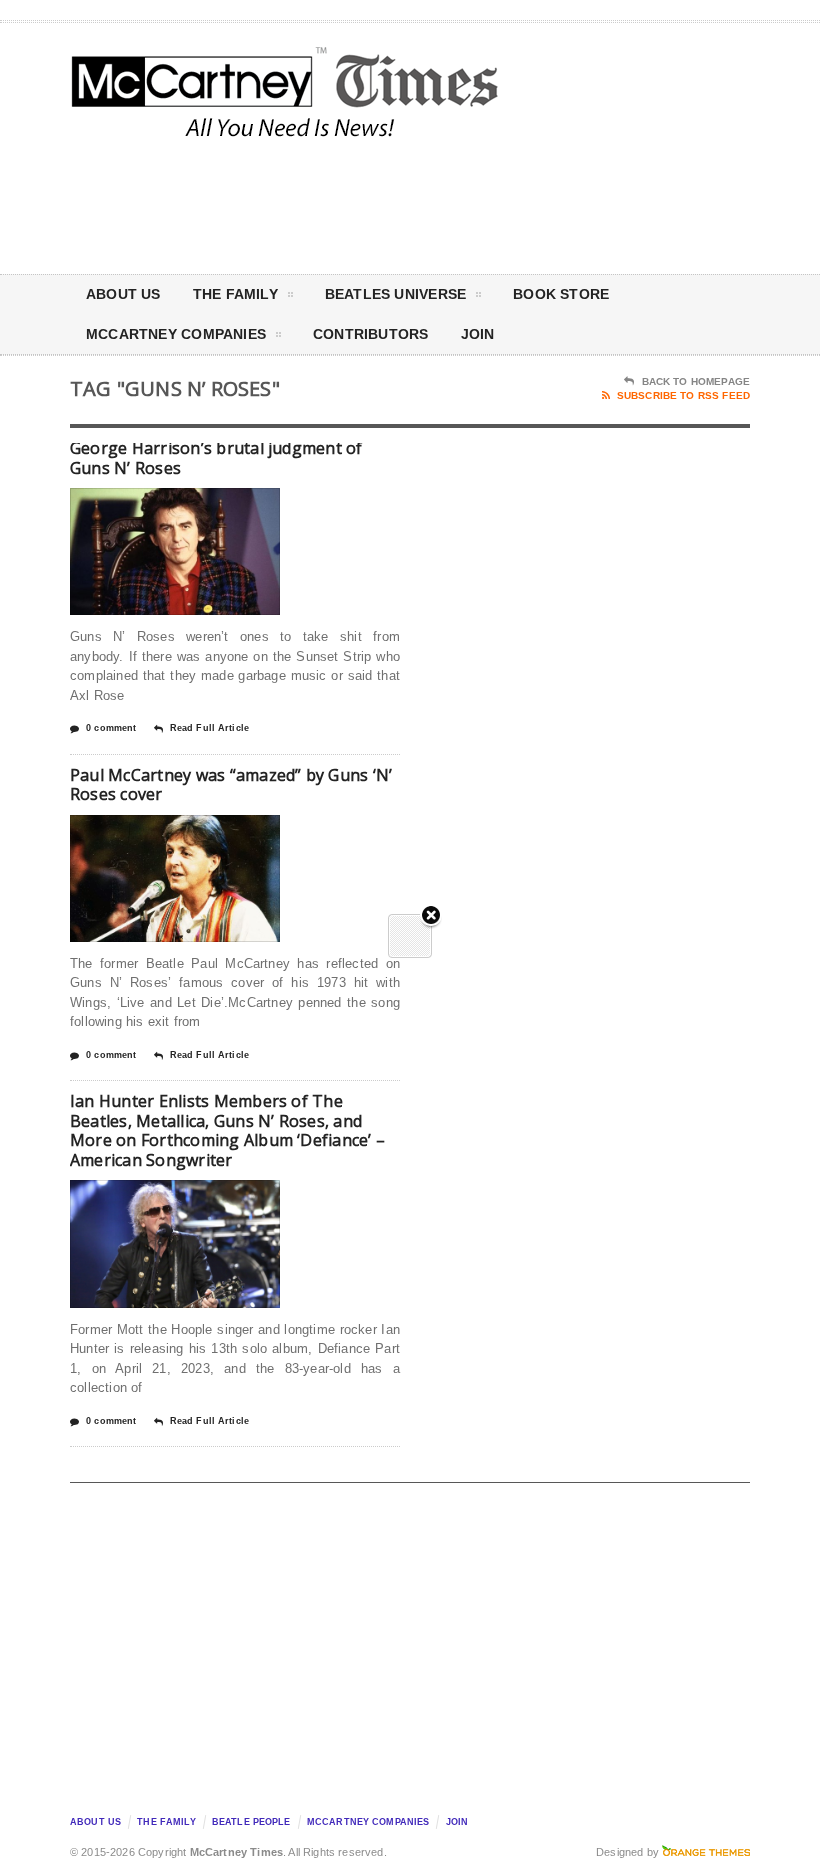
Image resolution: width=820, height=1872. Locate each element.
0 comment (111, 728)
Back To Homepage (696, 381)
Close (431, 916)
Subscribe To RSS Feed (683, 395)
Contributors (371, 334)
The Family (235, 294)
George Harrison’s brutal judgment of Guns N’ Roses (216, 458)
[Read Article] (199, 505)
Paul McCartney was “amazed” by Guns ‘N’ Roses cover (231, 785)
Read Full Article (209, 728)
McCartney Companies (368, 1822)
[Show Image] (150, 505)
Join (478, 334)
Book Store (561, 294)
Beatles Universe (395, 294)
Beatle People (251, 1822)
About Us (123, 294)
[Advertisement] (580, 204)
